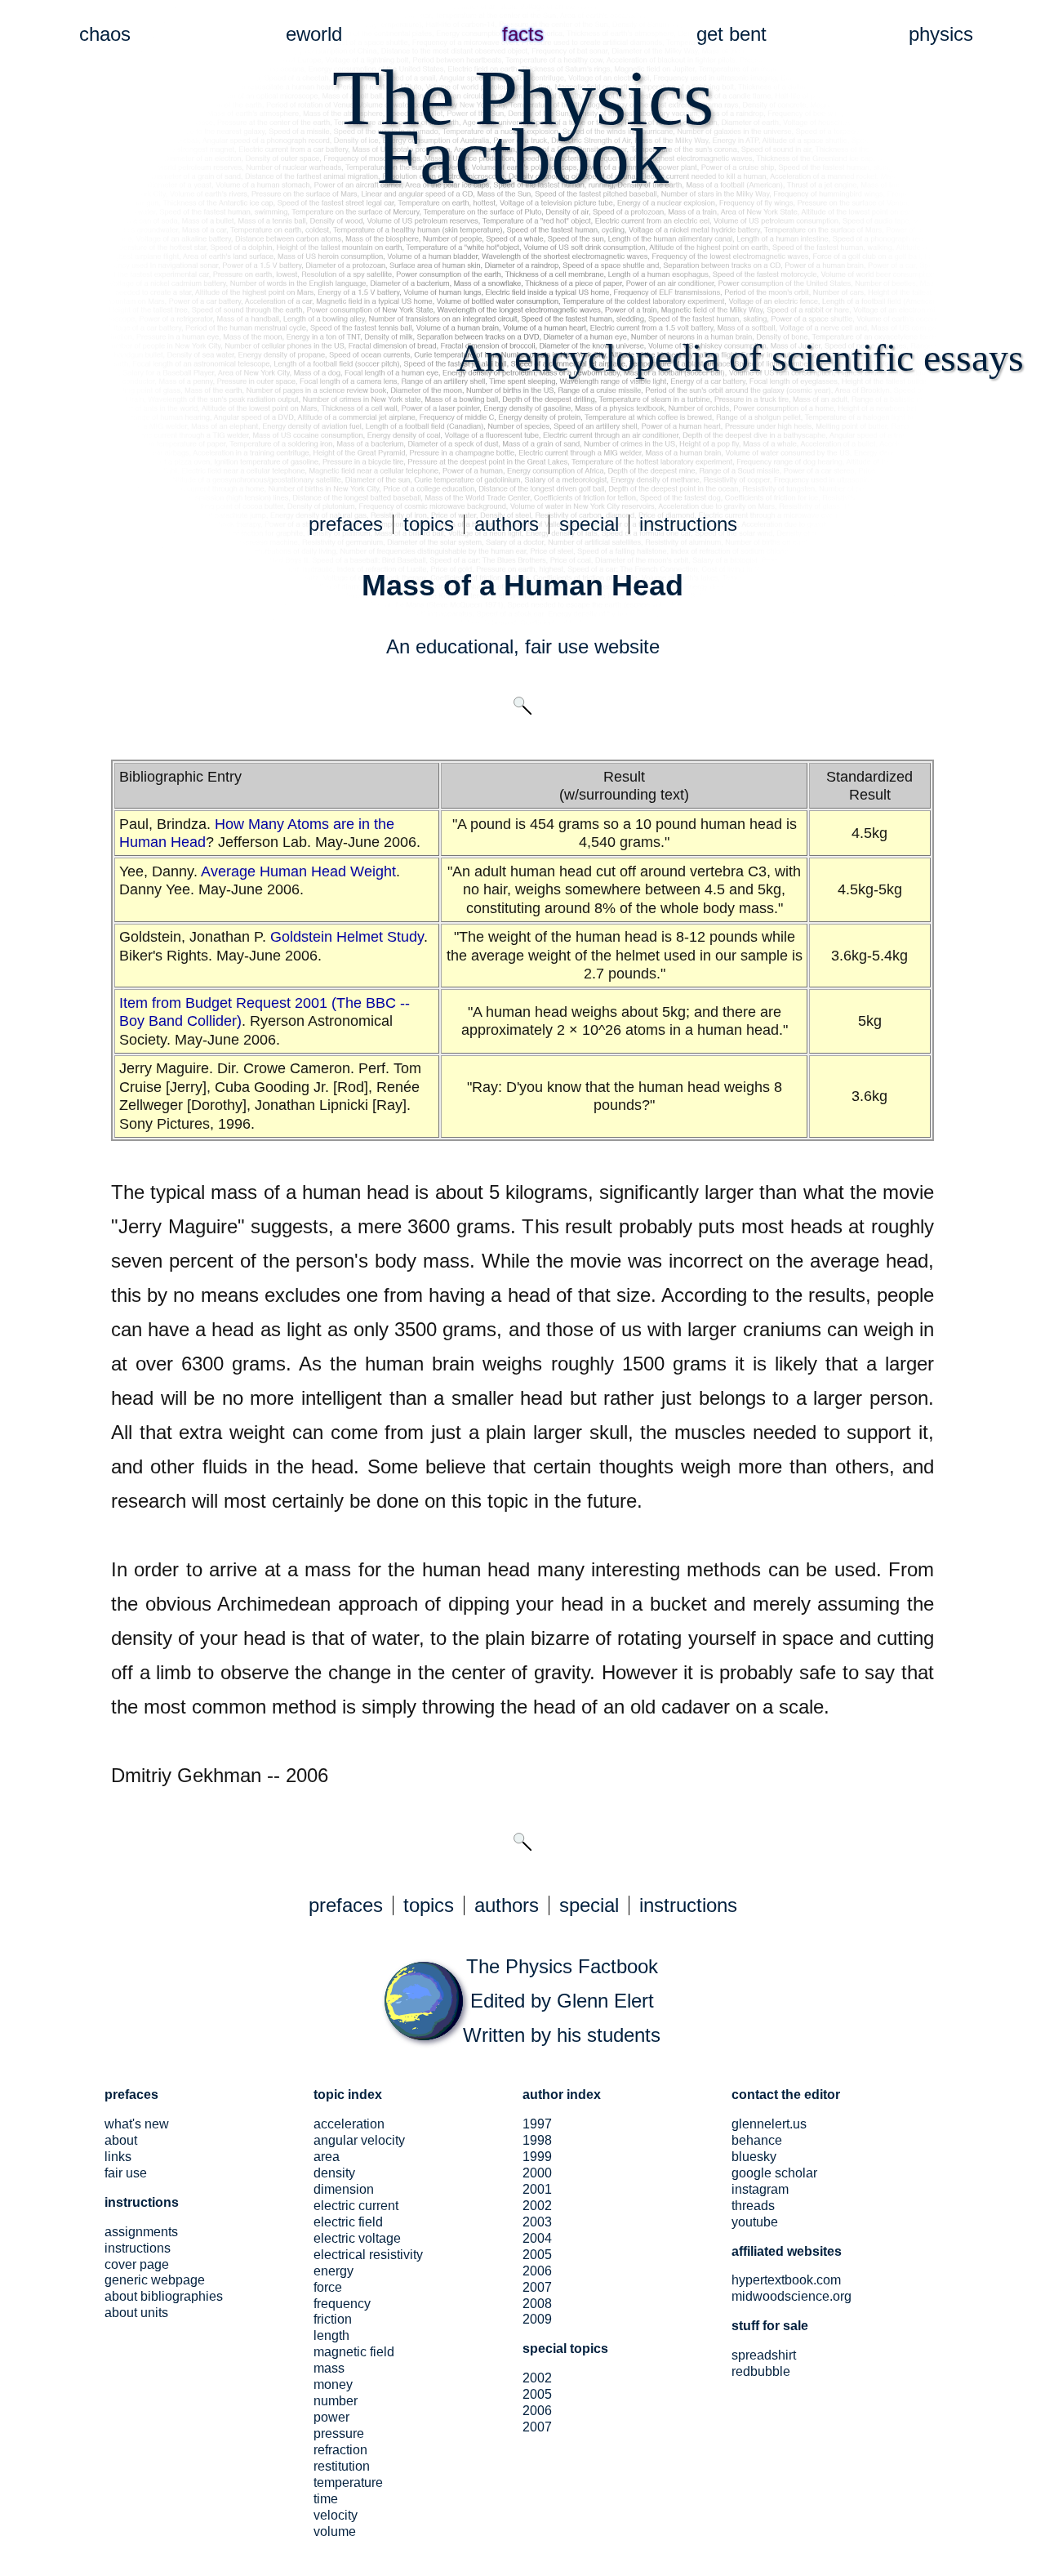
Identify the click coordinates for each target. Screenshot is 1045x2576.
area (327, 2157)
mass (329, 2368)
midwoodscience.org (792, 2296)
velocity (336, 2515)
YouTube (755, 2222)
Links (118, 2157)
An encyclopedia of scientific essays (740, 357)
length (331, 2335)
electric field (348, 2222)
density (334, 2173)
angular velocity (359, 2140)
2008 (537, 2304)
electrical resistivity (368, 2255)
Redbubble (761, 2371)
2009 (537, 2319)
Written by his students (562, 2035)
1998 (537, 2140)
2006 (537, 2271)
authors (507, 524)
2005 (537, 2255)
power (331, 2417)
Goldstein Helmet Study (347, 937)
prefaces (346, 524)
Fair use (126, 2173)
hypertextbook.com (786, 2280)
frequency (342, 2304)
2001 (537, 2189)
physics (941, 34)
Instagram (760, 2189)
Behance (757, 2140)
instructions (688, 524)
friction (333, 2319)
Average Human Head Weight (298, 871)
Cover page (137, 2264)
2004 (537, 2238)
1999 (537, 2157)
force (328, 2287)
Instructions (138, 2248)
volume (335, 2531)
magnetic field (354, 2352)
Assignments (141, 2232)
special (589, 524)
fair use (557, 646)
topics (429, 524)
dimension (344, 2189)
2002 (537, 2206)
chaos (105, 34)
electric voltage (357, 2238)
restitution (342, 2466)
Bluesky (754, 2157)
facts (523, 34)
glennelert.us (769, 2124)
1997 (537, 2124)
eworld (314, 34)
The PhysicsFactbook (523, 127)
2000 (537, 2173)
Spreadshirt (764, 2355)
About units (136, 2313)
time (326, 2499)
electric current (356, 2206)
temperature (348, 2482)
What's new (137, 2124)
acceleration (349, 2124)
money (333, 2384)
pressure (339, 2433)
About (121, 2140)
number (336, 2401)
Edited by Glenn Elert (562, 2001)
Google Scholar (774, 2173)
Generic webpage (155, 2280)
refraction (340, 2450)
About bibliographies (164, 2296)
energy (334, 2271)
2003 (537, 2222)
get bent (731, 34)
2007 (537, 2287)
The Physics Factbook (562, 1966)
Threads (753, 2206)
